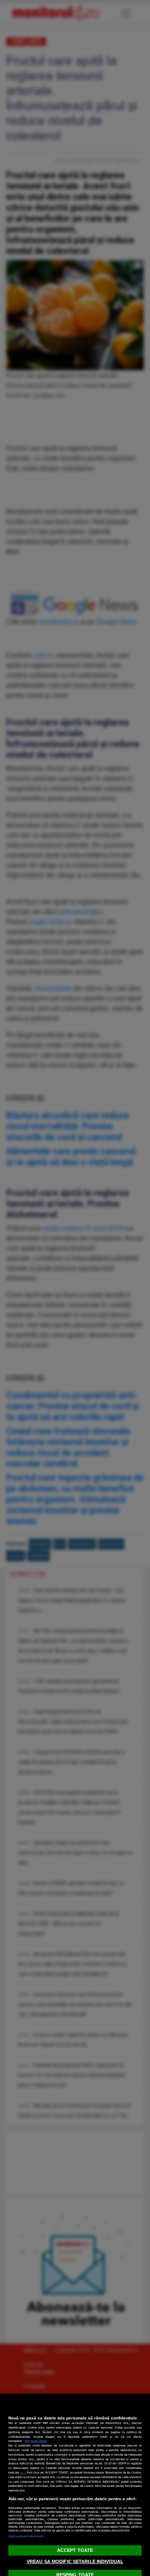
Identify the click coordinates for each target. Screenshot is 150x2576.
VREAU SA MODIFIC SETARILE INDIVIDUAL (75, 2561)
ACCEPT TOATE (75, 2550)
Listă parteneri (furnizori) (26, 2536)
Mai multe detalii (36, 2441)
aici (22, 2473)
